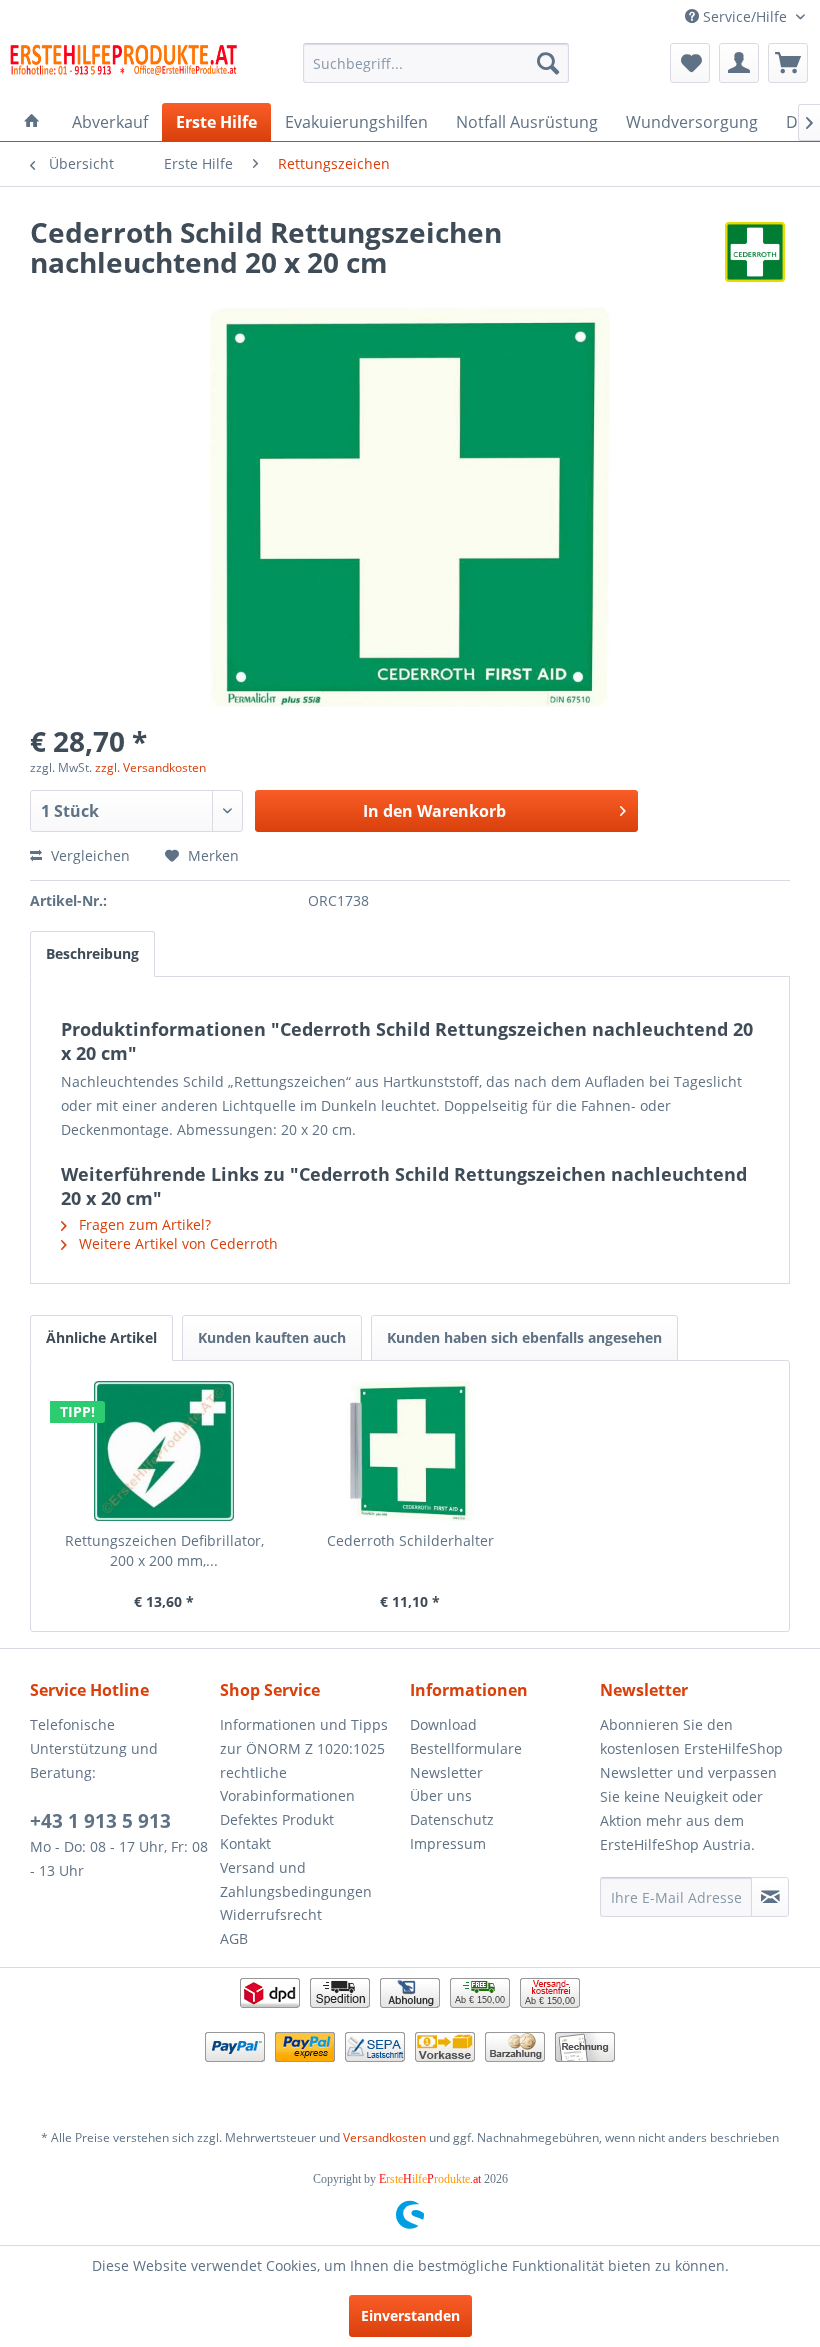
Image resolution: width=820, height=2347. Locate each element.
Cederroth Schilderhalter (410, 1540)
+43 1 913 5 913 (100, 1821)
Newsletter (446, 1772)
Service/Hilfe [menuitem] (745, 16)
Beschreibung (92, 953)
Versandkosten (384, 2137)
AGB (234, 1938)
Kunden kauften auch (272, 1337)
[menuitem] (436, 63)
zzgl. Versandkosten (150, 767)
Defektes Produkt (277, 1819)
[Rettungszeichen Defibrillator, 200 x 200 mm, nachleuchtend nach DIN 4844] (164, 1451)
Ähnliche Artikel (101, 1337)
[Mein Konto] (739, 63)
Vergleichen (88, 855)
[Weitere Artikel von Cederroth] (755, 252)
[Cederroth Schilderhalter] (410, 1451)
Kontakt (245, 1843)
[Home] (32, 122)
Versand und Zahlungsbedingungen (296, 1879)
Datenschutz (452, 1819)
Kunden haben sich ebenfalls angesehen (524, 1337)
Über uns (441, 1795)
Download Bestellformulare (466, 1736)
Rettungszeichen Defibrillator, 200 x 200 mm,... (164, 1550)
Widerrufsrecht (271, 1914)
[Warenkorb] (788, 63)
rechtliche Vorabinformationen (287, 1784)
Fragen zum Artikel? (143, 1224)
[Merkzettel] (690, 63)
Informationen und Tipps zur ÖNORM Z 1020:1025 (304, 1736)
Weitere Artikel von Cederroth (176, 1243)
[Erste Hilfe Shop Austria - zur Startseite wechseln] (123, 68)
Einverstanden (410, 2315)
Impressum (448, 1843)
